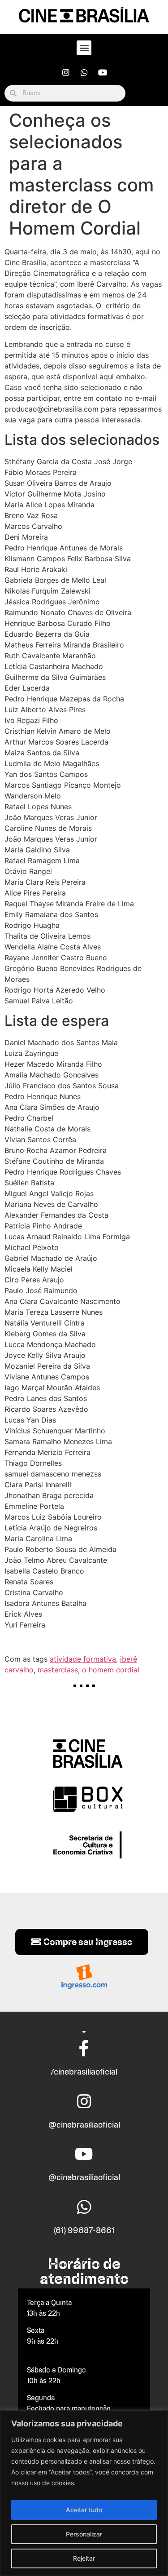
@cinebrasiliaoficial (84, 2125)
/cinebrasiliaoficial (84, 2072)
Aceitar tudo (84, 2510)
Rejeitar (84, 2558)
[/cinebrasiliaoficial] (84, 2048)
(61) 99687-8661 (84, 2230)
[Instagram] (66, 72)
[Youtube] (103, 72)
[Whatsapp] (84, 72)
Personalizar (84, 2534)
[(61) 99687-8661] (84, 2207)
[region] (84, 2493)
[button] (84, 48)
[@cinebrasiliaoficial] (84, 2102)
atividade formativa (83, 1659)
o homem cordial (111, 1670)
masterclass (58, 1670)
